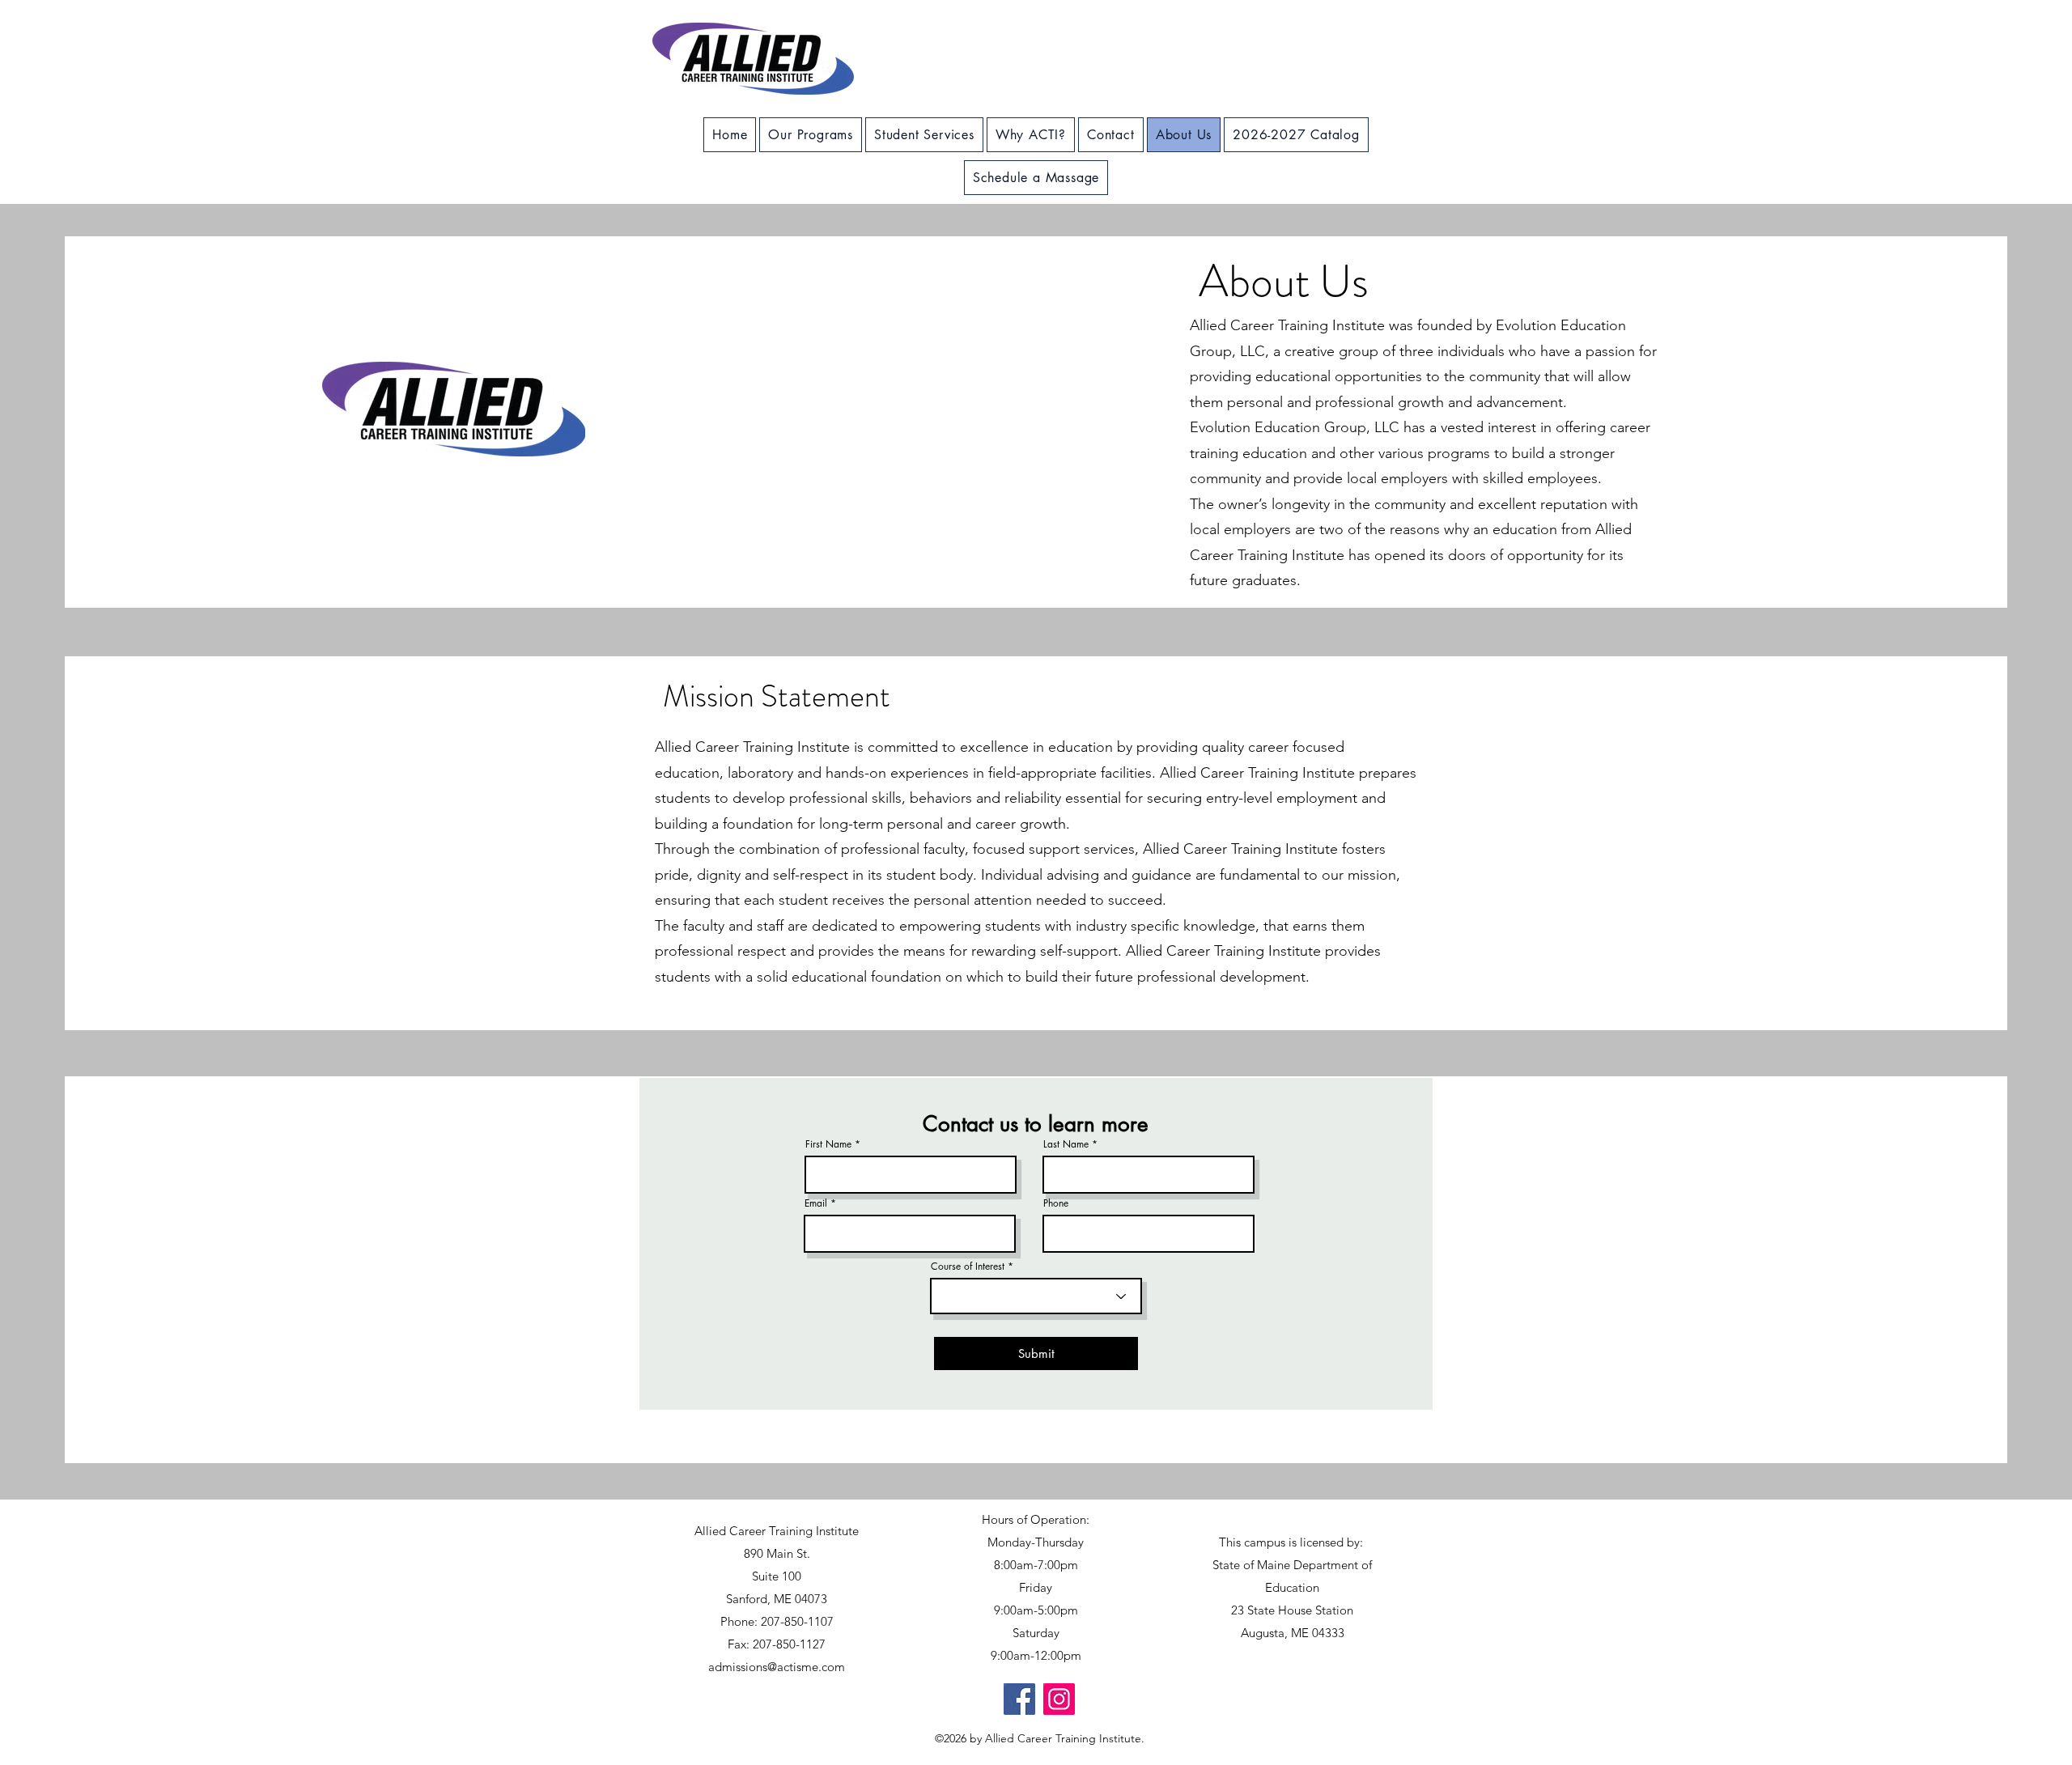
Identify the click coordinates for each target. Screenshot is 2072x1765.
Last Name (1066, 1144)
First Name (828, 1144)
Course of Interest (968, 1266)
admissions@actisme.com (777, 1667)
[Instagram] (1059, 1699)
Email (816, 1203)
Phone (1056, 1203)
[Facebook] (1019, 1699)
